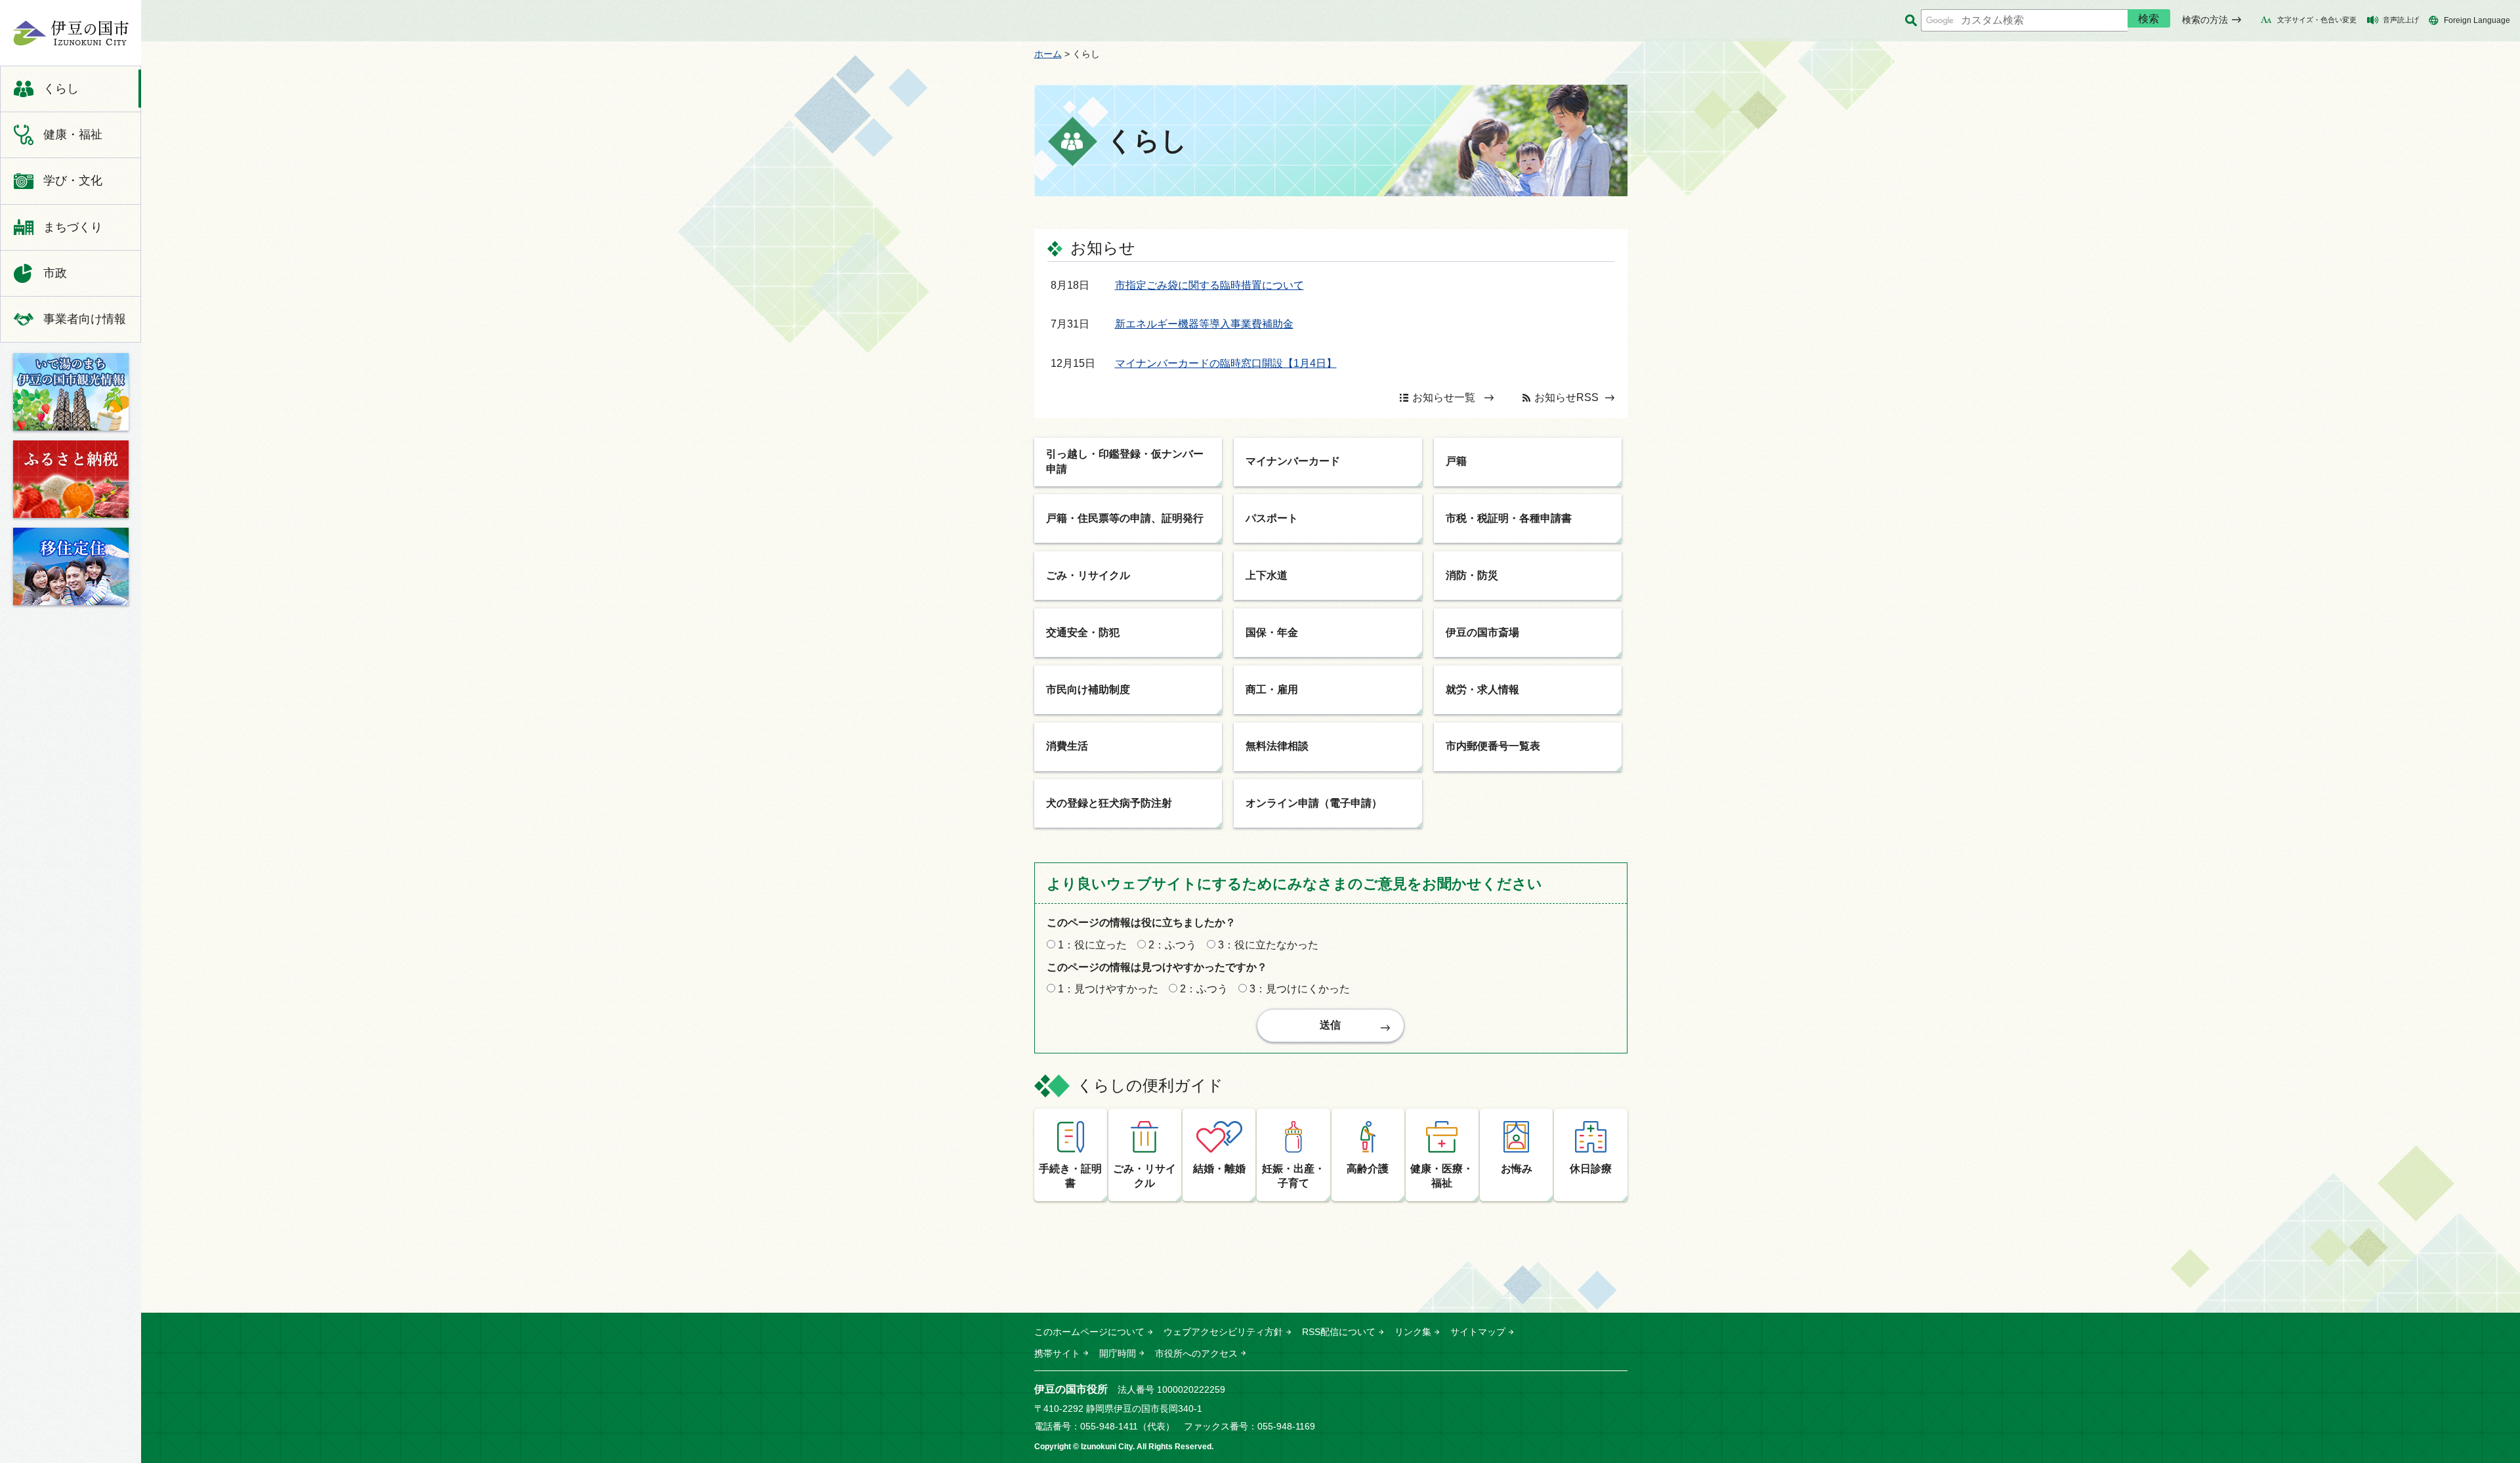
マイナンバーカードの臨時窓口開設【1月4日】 (1226, 363)
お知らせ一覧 (1444, 397)
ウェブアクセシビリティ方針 (1223, 1332)
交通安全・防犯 (1083, 632)
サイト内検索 (1911, 21)
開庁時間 (1118, 1353)
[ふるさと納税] (71, 479)
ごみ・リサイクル (1088, 575)
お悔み (1517, 1169)
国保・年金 (1272, 632)
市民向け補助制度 (1088, 689)
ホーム (1048, 54)
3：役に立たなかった (1268, 945)
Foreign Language (2477, 20)
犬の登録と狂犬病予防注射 (1109, 803)
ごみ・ (1144, 1176)
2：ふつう (1172, 945)
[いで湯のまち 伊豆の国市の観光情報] (71, 392)
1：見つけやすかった (1108, 989)
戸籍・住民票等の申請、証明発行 (1125, 518)
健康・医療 (1442, 1176)
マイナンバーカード (1293, 461)
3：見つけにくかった (1300, 989)
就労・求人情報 (1482, 689)
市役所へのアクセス (1196, 1353)
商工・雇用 (1272, 689)
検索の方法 (2205, 20)
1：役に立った (1092, 945)
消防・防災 (1472, 575)
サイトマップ (1478, 1332)
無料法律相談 (1277, 746)
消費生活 (1067, 746)
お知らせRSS (1566, 397)
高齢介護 (1368, 1169)
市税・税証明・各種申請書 (1509, 518)
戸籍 (1456, 461)
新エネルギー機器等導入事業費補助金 (1204, 324)
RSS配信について (1339, 1332)
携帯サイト (1057, 1353)
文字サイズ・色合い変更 (2317, 20)
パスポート (1272, 518)
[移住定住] (71, 566)
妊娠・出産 (1293, 1176)
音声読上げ (2401, 20)
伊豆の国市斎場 (1482, 632)
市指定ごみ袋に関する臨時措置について (1209, 285)
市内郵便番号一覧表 (1493, 746)
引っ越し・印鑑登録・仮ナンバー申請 (1125, 461)
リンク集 (1413, 1332)
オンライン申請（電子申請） (1314, 803)
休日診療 (1591, 1169)
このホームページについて (1089, 1332)
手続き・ (1070, 1176)
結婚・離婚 (1219, 1169)
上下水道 (1267, 575)
